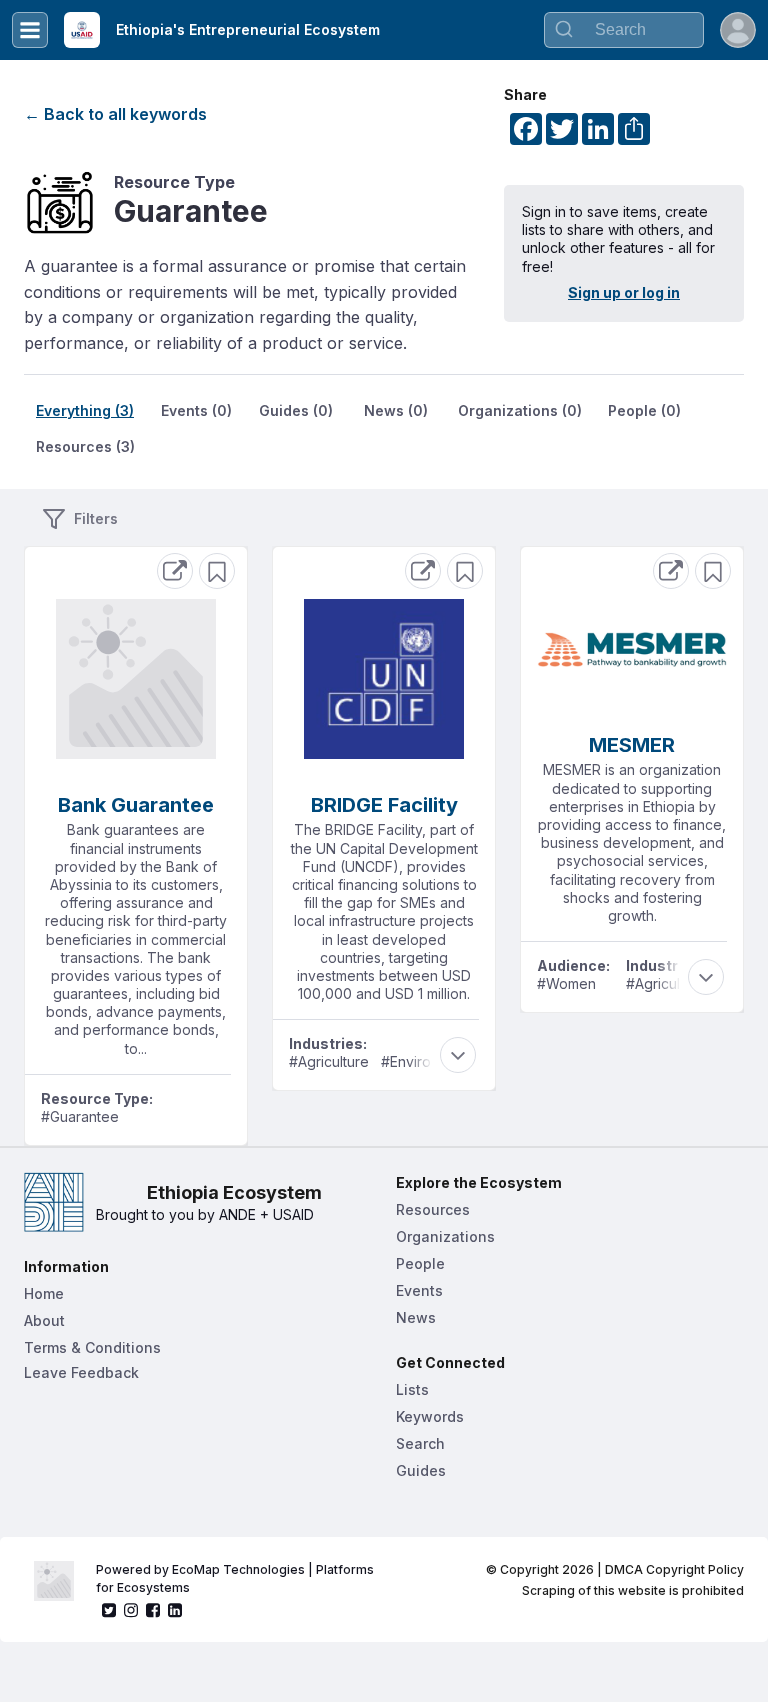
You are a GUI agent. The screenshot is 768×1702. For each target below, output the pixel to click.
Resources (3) (85, 446)
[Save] (217, 571)
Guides (421, 1470)
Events (419, 1290)
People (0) (644, 410)
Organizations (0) (520, 410)
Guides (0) (296, 410)
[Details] (175, 571)
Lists (412, 1389)
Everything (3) (85, 410)
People (420, 1263)
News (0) (396, 410)
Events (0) (196, 410)
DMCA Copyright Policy (674, 1569)
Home (44, 1293)
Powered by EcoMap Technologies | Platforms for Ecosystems (236, 1578)
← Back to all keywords (115, 114)
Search (420, 1443)
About (44, 1320)
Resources (433, 1209)
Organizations (445, 1236)
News (416, 1317)
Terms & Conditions (92, 1347)
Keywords (430, 1416)
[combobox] (624, 30)
